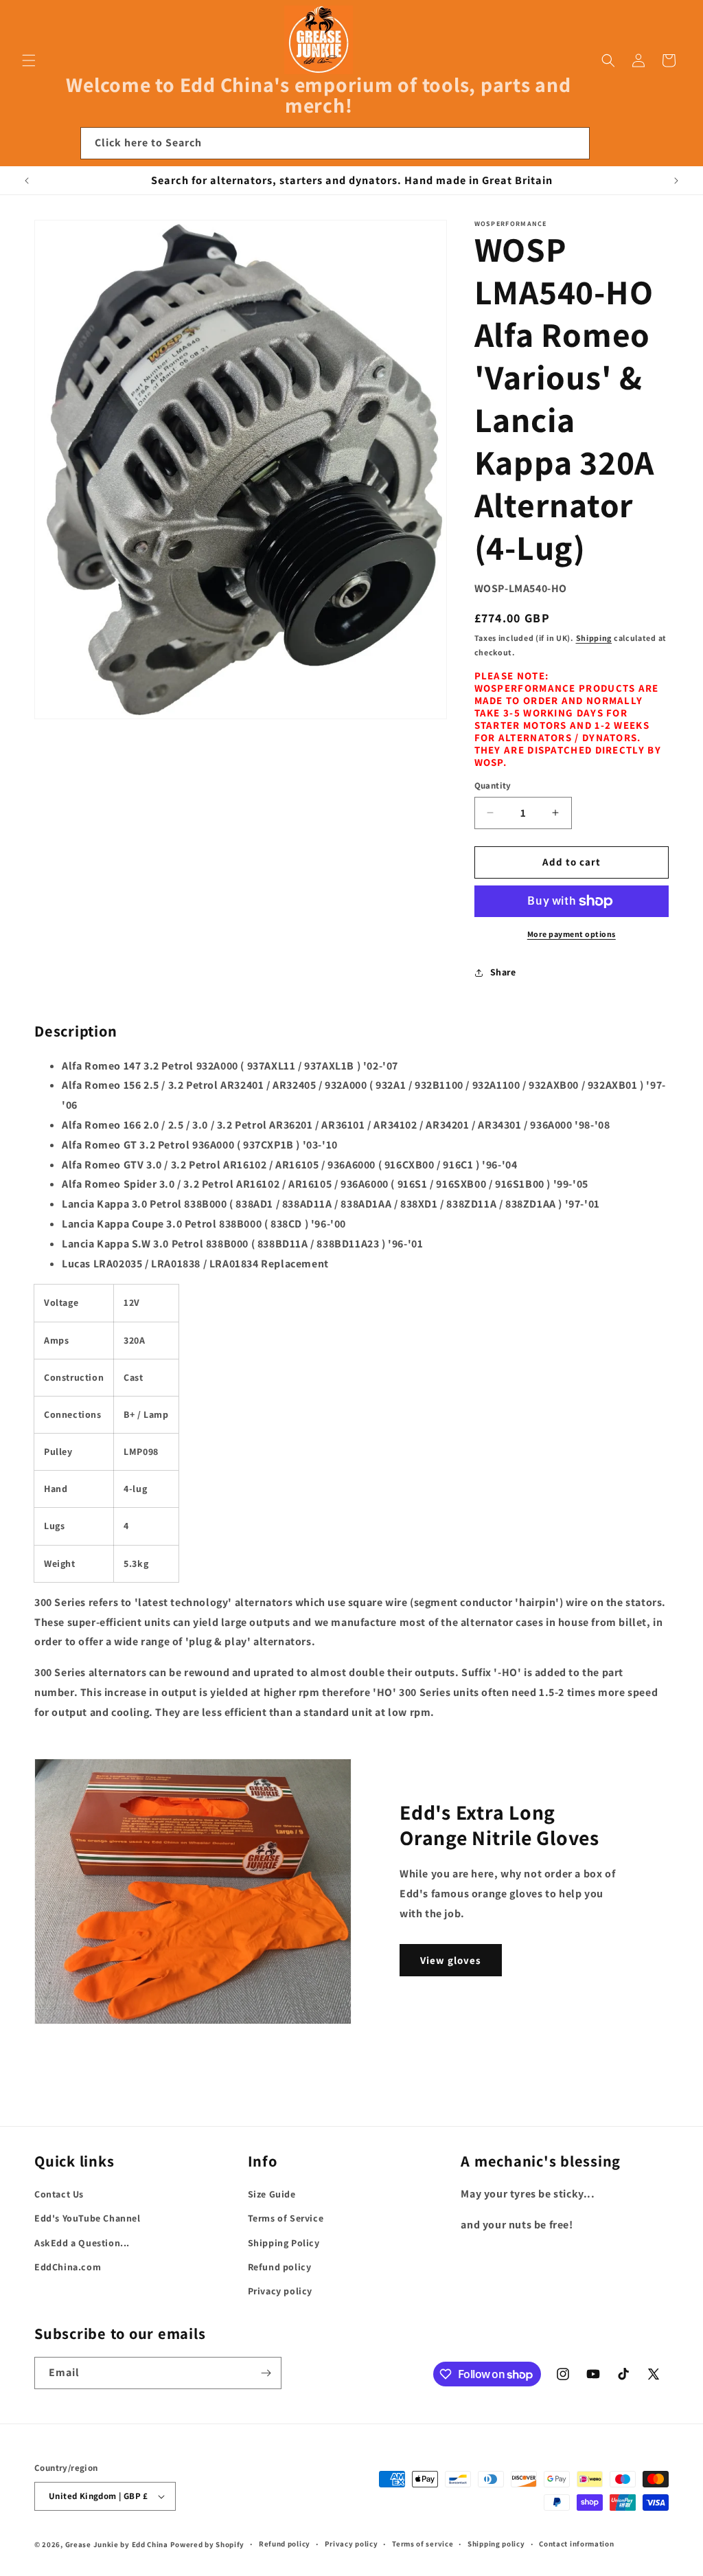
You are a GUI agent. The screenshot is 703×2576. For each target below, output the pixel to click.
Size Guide (272, 2194)
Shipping (594, 638)
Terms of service (423, 2544)
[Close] (608, 144)
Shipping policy (496, 2544)
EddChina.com (68, 2267)
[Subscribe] (266, 2373)
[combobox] (335, 143)
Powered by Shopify (208, 2544)
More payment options (572, 934)
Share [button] (503, 972)
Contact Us (59, 2194)
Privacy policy (280, 2291)
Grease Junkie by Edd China (117, 2544)
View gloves (451, 1960)
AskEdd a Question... (82, 2243)
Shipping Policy (284, 2243)
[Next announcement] (676, 181)
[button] (29, 60)
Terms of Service (286, 2218)
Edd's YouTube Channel (88, 2218)
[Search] (574, 143)
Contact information (576, 2544)
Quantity (493, 786)
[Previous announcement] (27, 181)
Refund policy (280, 2267)
